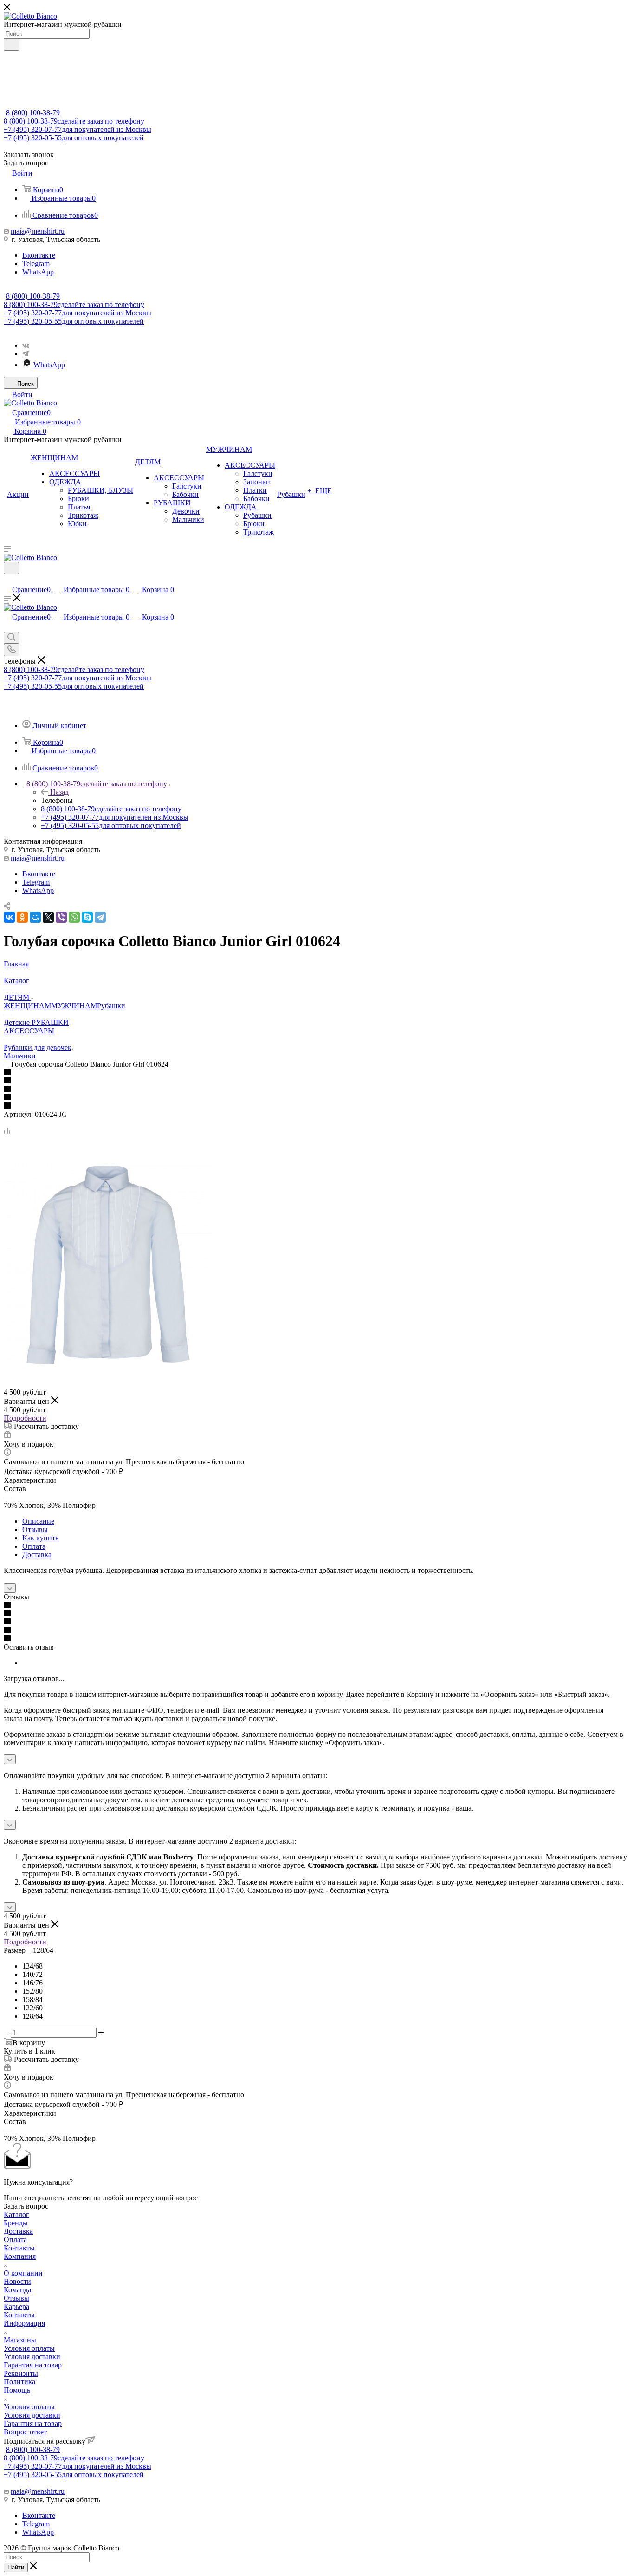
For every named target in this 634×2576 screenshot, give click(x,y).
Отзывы (35, 1529)
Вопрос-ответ (25, 2432)
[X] (48, 917)
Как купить (40, 1538)
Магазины (20, 2340)
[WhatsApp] (74, 917)
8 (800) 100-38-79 (33, 113)
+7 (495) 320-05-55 (74, 138)
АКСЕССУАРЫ (29, 1031)
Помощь (17, 2390)
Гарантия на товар (33, 2365)
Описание (38, 1521)
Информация (24, 2323)
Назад (59, 792)
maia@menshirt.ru (38, 231)
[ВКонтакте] (9, 917)
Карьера (16, 2306)
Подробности (25, 1418)
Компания (20, 2256)
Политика (19, 2382)
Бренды (16, 2223)
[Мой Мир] (35, 917)
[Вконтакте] (26, 345)
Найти (16, 2567)
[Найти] (11, 45)
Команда (17, 2290)
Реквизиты (21, 2373)
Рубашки (111, 1006)
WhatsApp (38, 272)
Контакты (19, 2248)
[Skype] (87, 917)
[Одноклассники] (22, 917)
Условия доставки (32, 2357)
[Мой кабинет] (8, 580)
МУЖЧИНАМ (74, 1006)
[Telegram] (26, 354)
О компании (23, 2273)
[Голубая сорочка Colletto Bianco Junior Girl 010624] (108, 1367)
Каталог (16, 2214)
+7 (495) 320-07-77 (78, 129)
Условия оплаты (29, 2348)
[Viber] (61, 917)
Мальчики (20, 1056)
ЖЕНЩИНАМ (27, 1006)
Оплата (34, 1546)
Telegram (36, 264)
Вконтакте (39, 255)
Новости (17, 2281)
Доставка (37, 1555)
